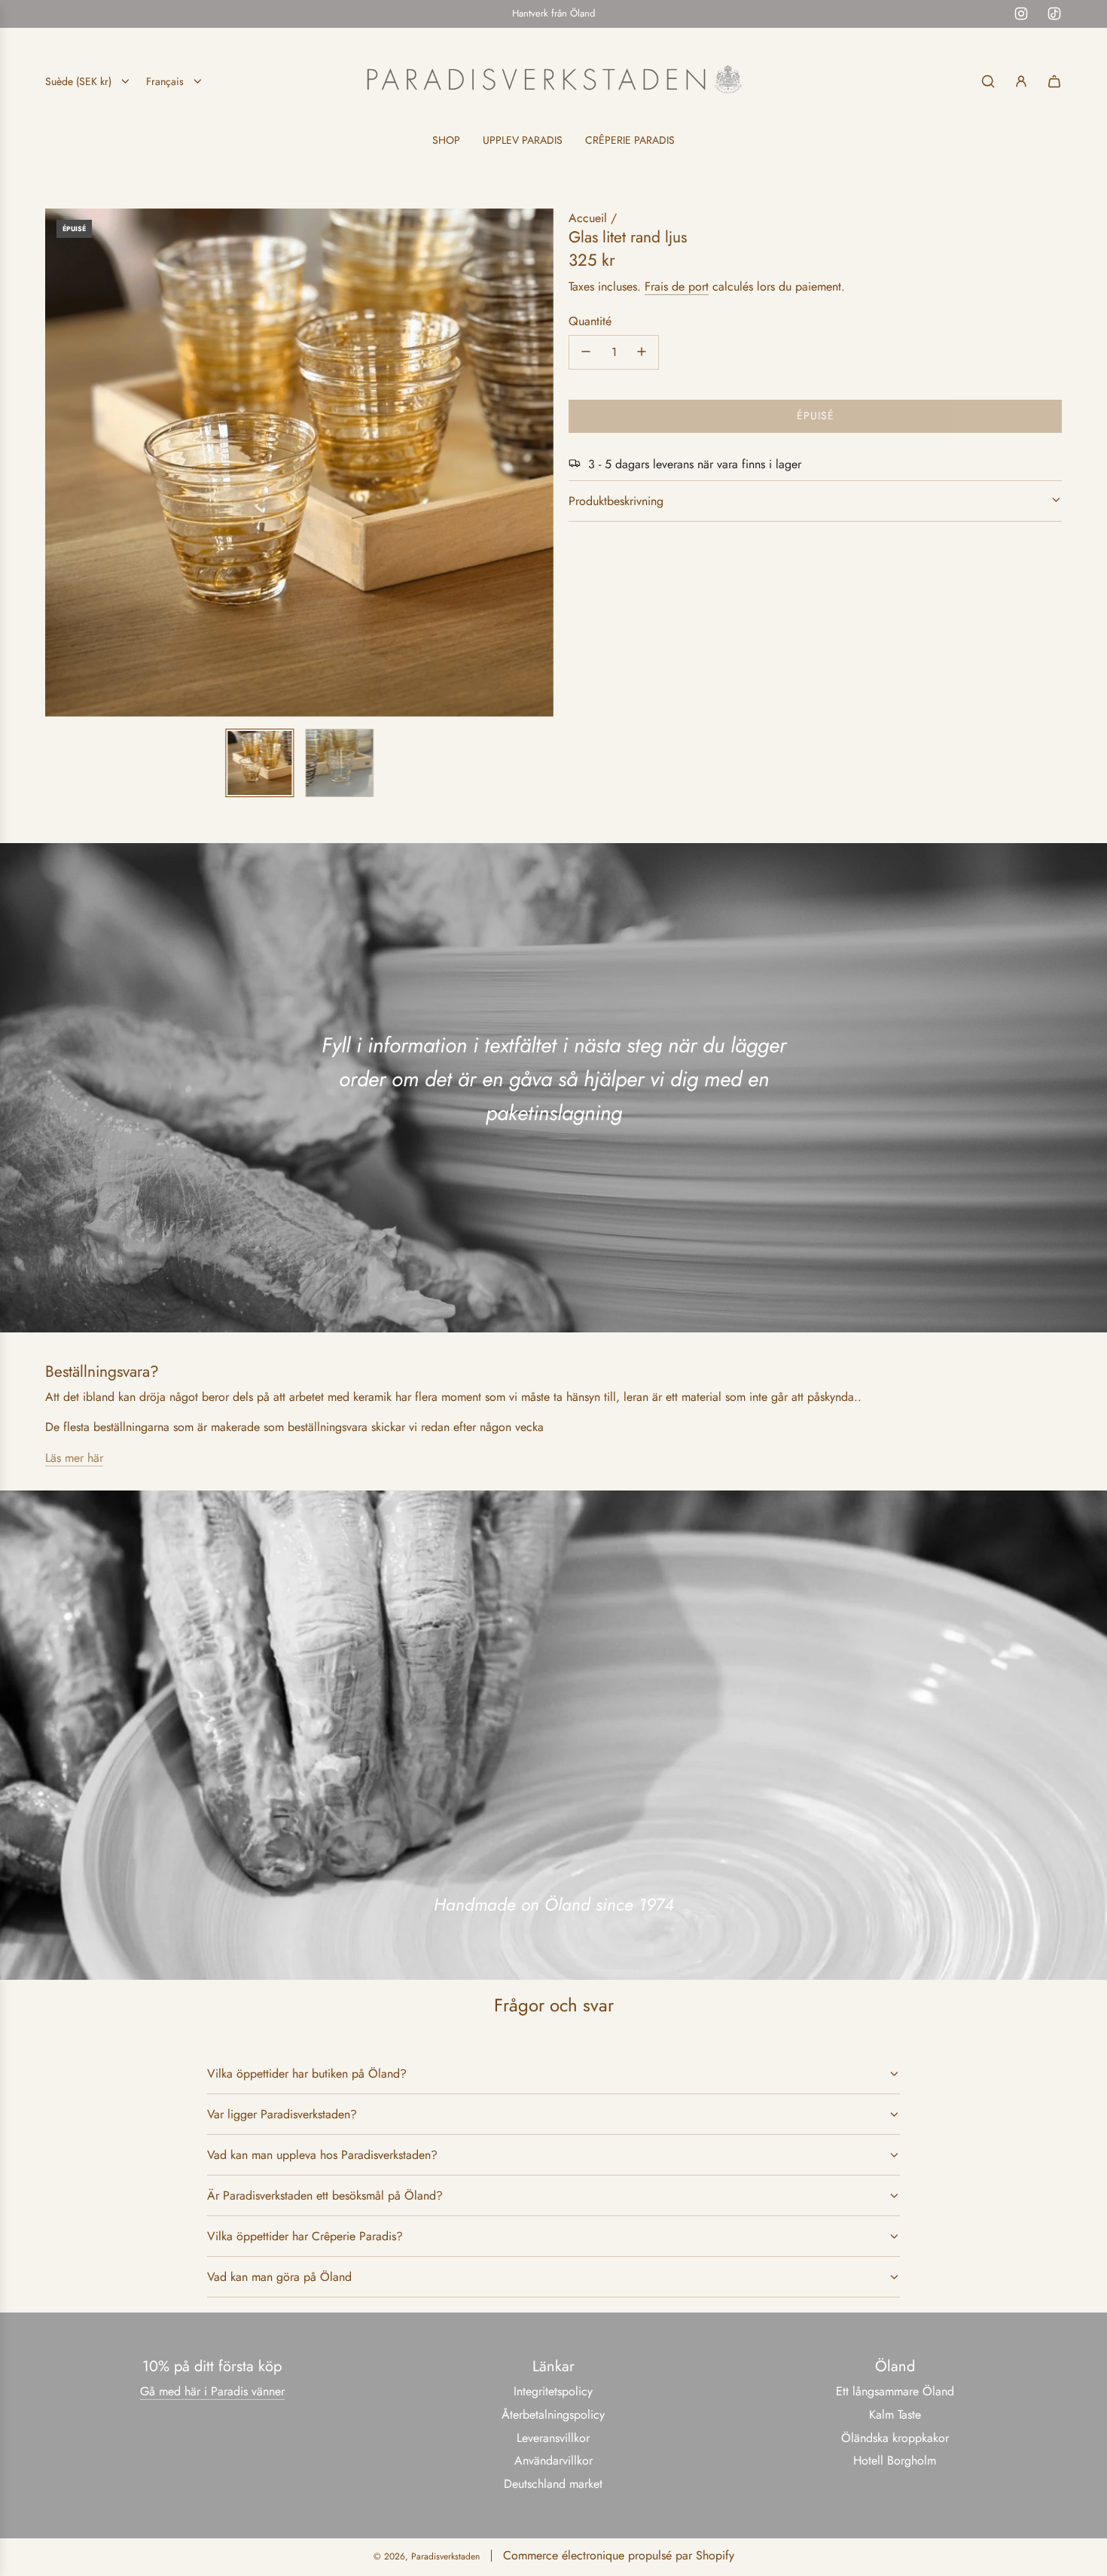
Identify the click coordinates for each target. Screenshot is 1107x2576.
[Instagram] (1021, 14)
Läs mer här (74, 1458)
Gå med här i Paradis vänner (212, 2391)
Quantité (590, 320)
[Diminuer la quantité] (586, 352)
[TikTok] (1054, 14)
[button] (57, 462)
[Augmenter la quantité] (642, 352)
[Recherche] (988, 81)
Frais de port (677, 286)
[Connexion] (1021, 81)
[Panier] (1054, 81)
